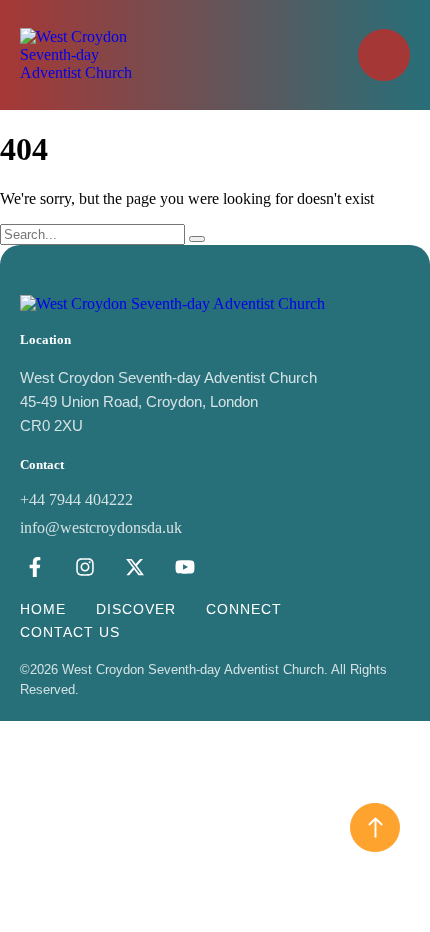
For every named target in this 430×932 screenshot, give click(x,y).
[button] (384, 55)
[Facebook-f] (35, 567)
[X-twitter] (135, 567)
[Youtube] (185, 567)
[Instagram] (85, 567)
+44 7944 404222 (76, 499)
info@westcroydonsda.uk (101, 527)
